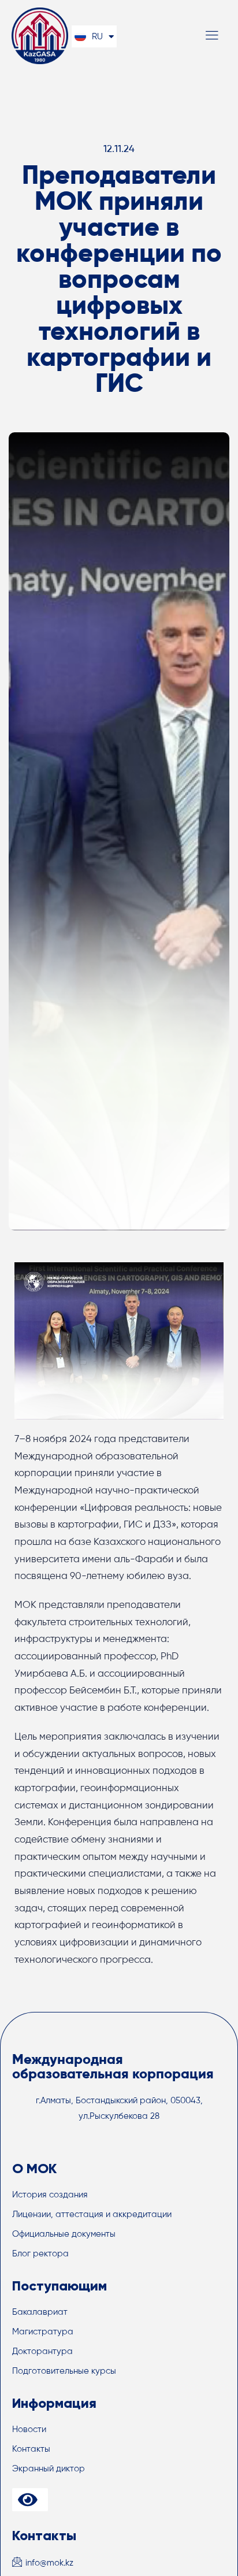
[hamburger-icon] (212, 37)
